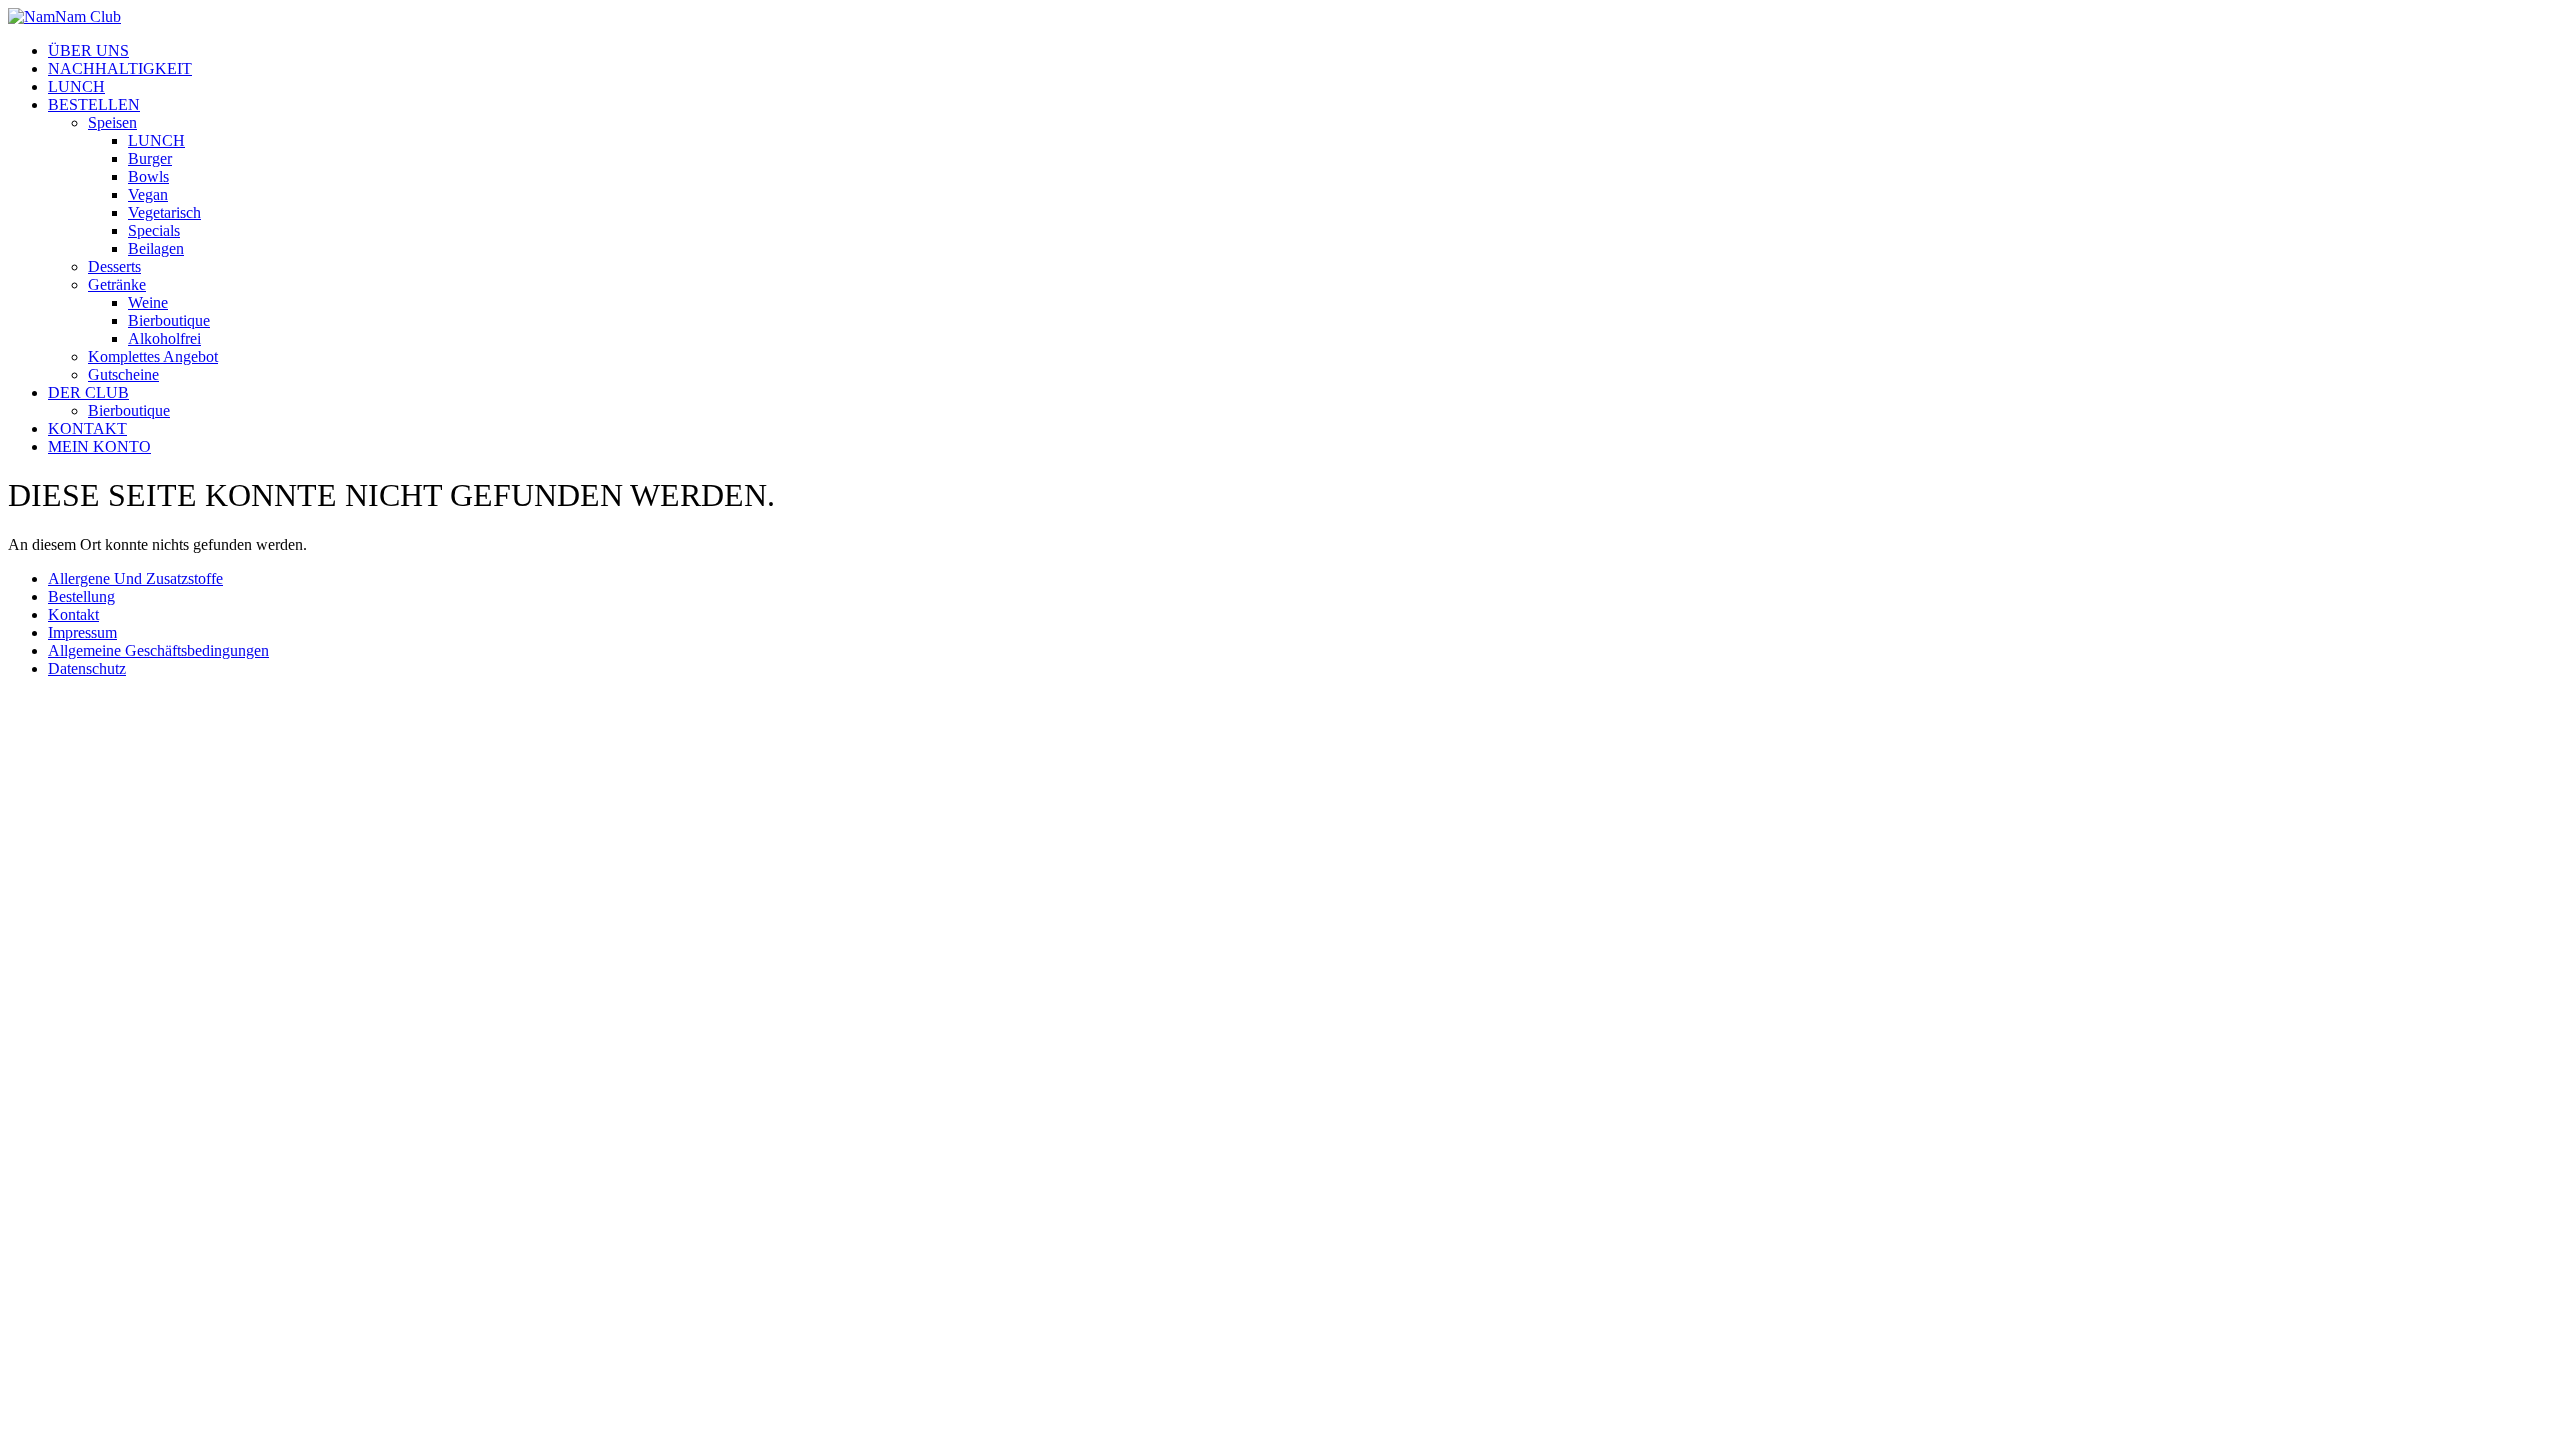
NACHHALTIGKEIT (120, 68)
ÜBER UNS (88, 50)
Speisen (112, 122)
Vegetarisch (164, 212)
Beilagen (156, 248)
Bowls (148, 176)
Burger (150, 158)
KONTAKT (87, 428)
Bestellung (81, 596)
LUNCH (76, 86)
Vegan (148, 194)
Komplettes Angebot (153, 356)
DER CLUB (88, 392)
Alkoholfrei (164, 338)
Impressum (82, 632)
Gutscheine (123, 374)
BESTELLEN (94, 104)
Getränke (117, 284)
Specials (154, 230)
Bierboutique (169, 320)
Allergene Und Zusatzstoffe (135, 578)
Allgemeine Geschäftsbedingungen (158, 650)
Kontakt (73, 614)
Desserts (114, 266)
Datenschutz (87, 668)
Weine (148, 302)
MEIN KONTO (99, 446)
